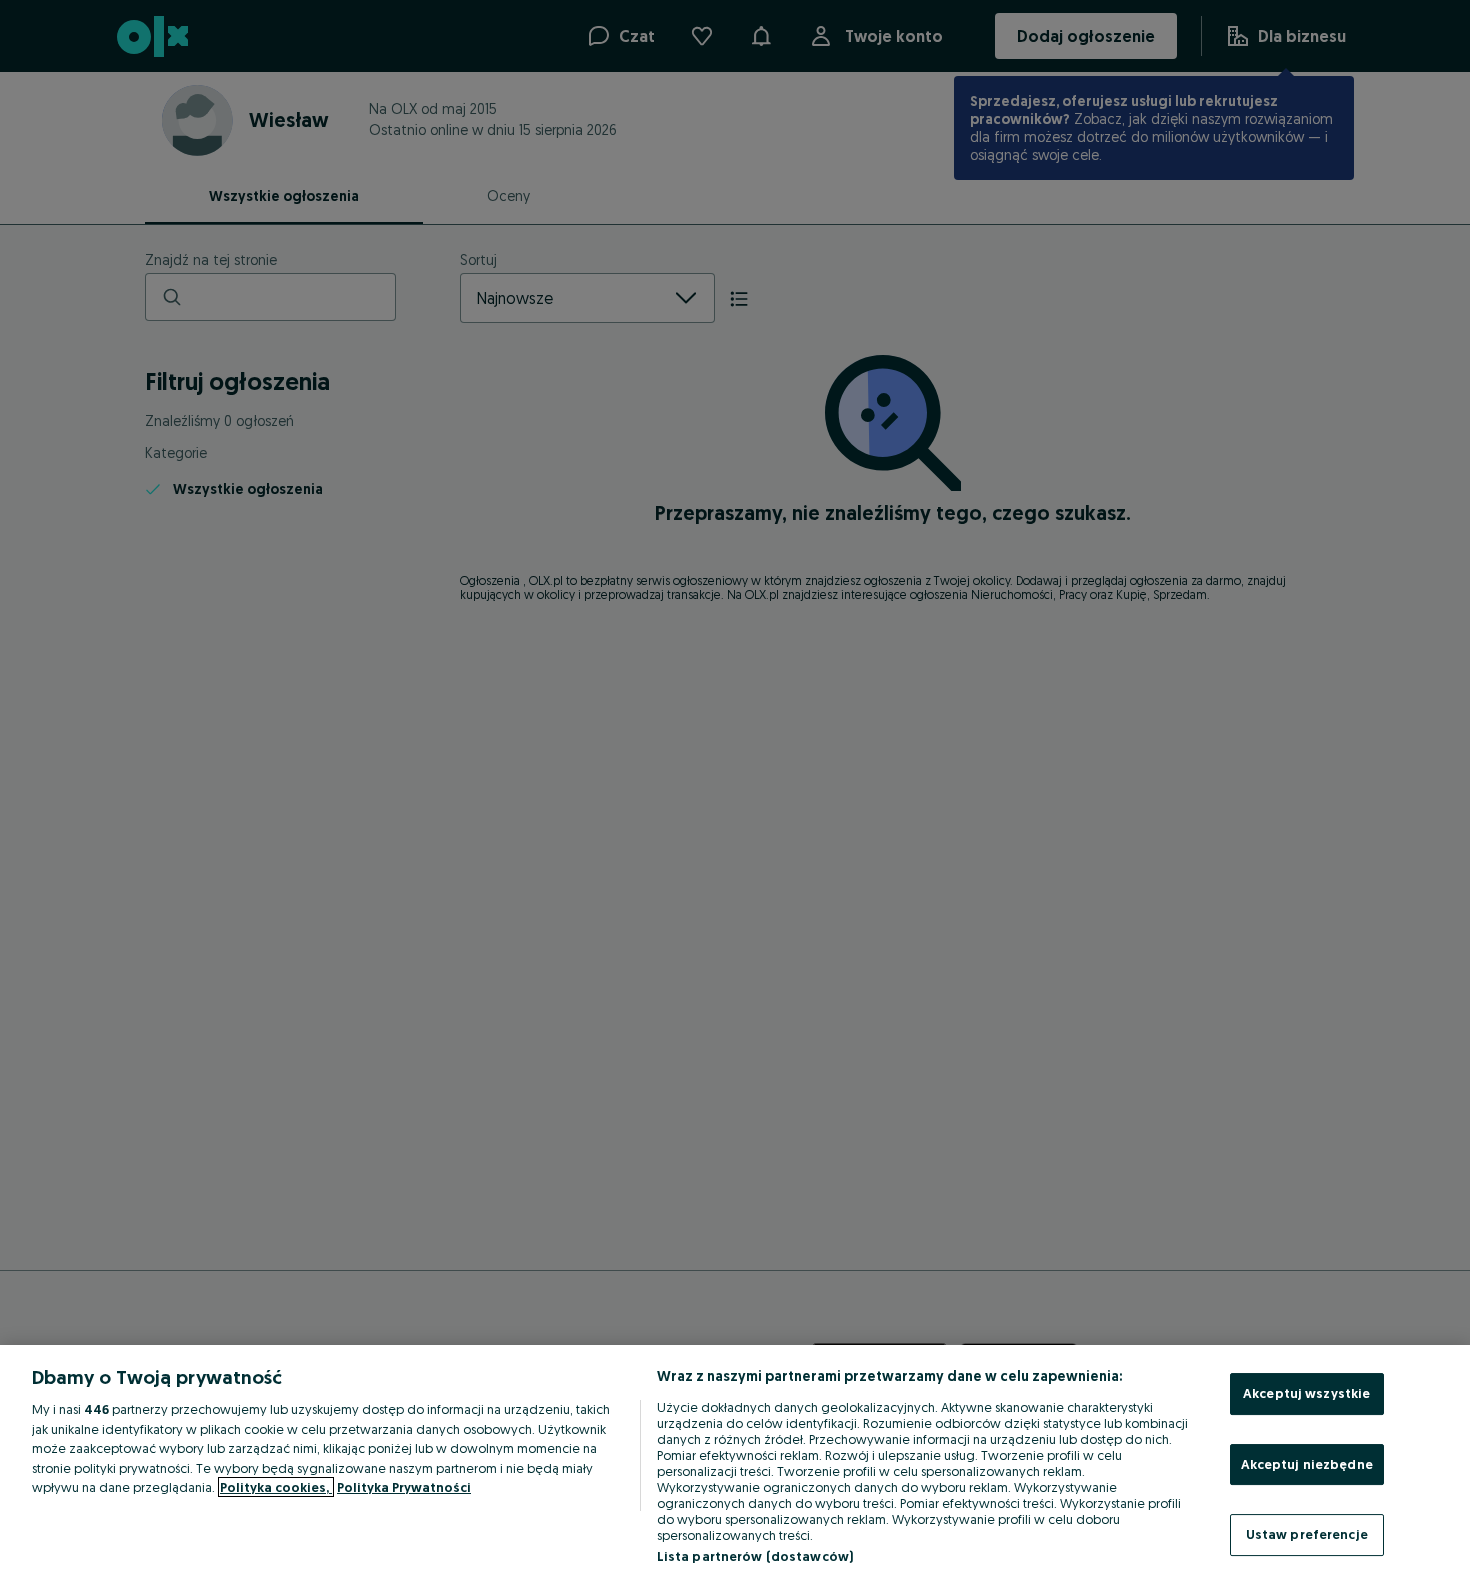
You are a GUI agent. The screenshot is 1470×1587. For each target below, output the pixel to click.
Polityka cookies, (276, 1487)
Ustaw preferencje (1307, 1534)
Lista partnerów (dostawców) (755, 1556)
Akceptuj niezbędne (1307, 1464)
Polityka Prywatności (404, 1487)
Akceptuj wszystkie (1306, 1393)
